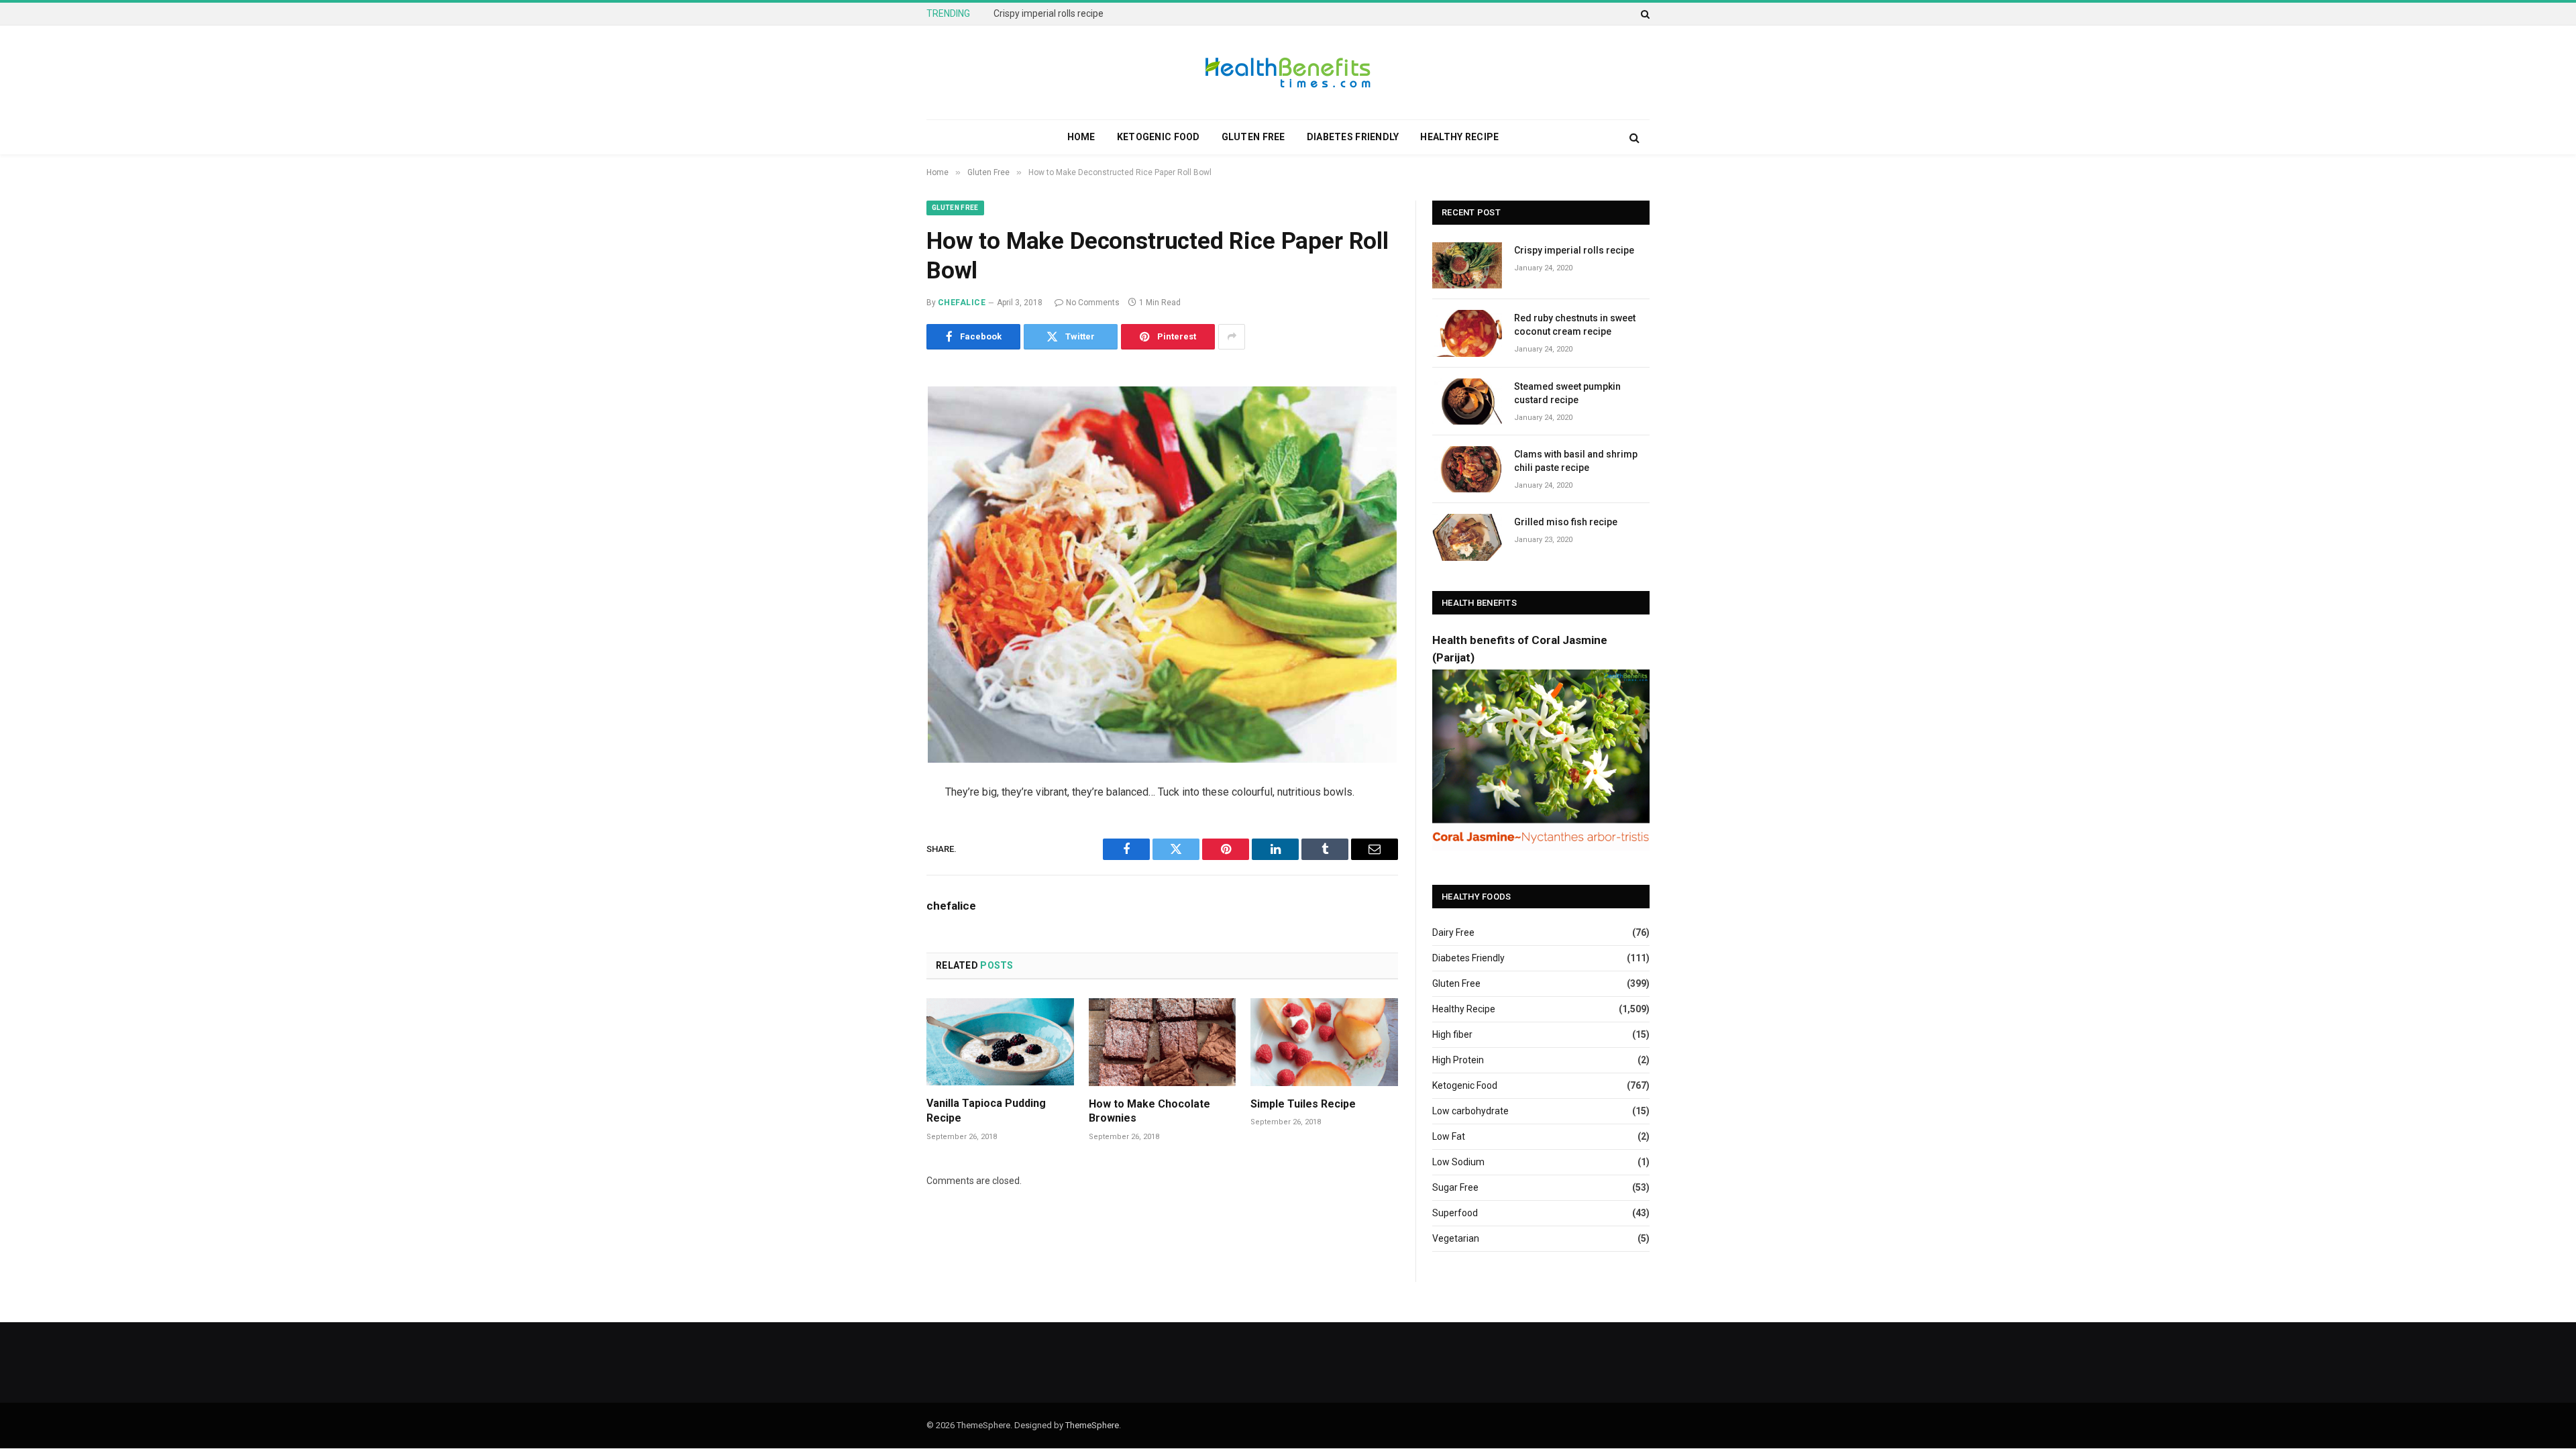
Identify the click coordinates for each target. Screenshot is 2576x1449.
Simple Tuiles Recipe (1303, 1104)
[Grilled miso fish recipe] (1467, 537)
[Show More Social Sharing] (1232, 337)
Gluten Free (1253, 137)
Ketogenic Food (1159, 137)
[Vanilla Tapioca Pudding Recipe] (1000, 1042)
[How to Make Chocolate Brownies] (1163, 1042)
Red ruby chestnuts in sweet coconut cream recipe (1100, 13)
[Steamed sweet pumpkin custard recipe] (1467, 401)
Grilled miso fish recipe (1566, 522)
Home (1081, 137)
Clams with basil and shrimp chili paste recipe (1576, 461)
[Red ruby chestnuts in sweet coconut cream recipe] (1467, 333)
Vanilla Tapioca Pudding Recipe (986, 1111)
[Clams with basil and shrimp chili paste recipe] (1467, 469)
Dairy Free (1453, 932)
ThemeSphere (1092, 1425)
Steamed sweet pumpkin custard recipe (1567, 393)
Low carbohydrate (1470, 1111)
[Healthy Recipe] (1288, 72)
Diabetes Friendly (1353, 137)
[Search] (1644, 14)
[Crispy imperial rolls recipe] (1467, 265)
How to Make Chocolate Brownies (1149, 1111)
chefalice (962, 303)
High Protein (1458, 1060)
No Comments (1093, 303)
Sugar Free (1455, 1187)
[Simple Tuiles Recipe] (1324, 1042)
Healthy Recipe (1459, 137)
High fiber (1452, 1034)
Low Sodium (1458, 1162)
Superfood (1455, 1213)
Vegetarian (1456, 1238)
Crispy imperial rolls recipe (1574, 250)
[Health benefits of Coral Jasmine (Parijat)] (1541, 847)
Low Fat (1449, 1136)
